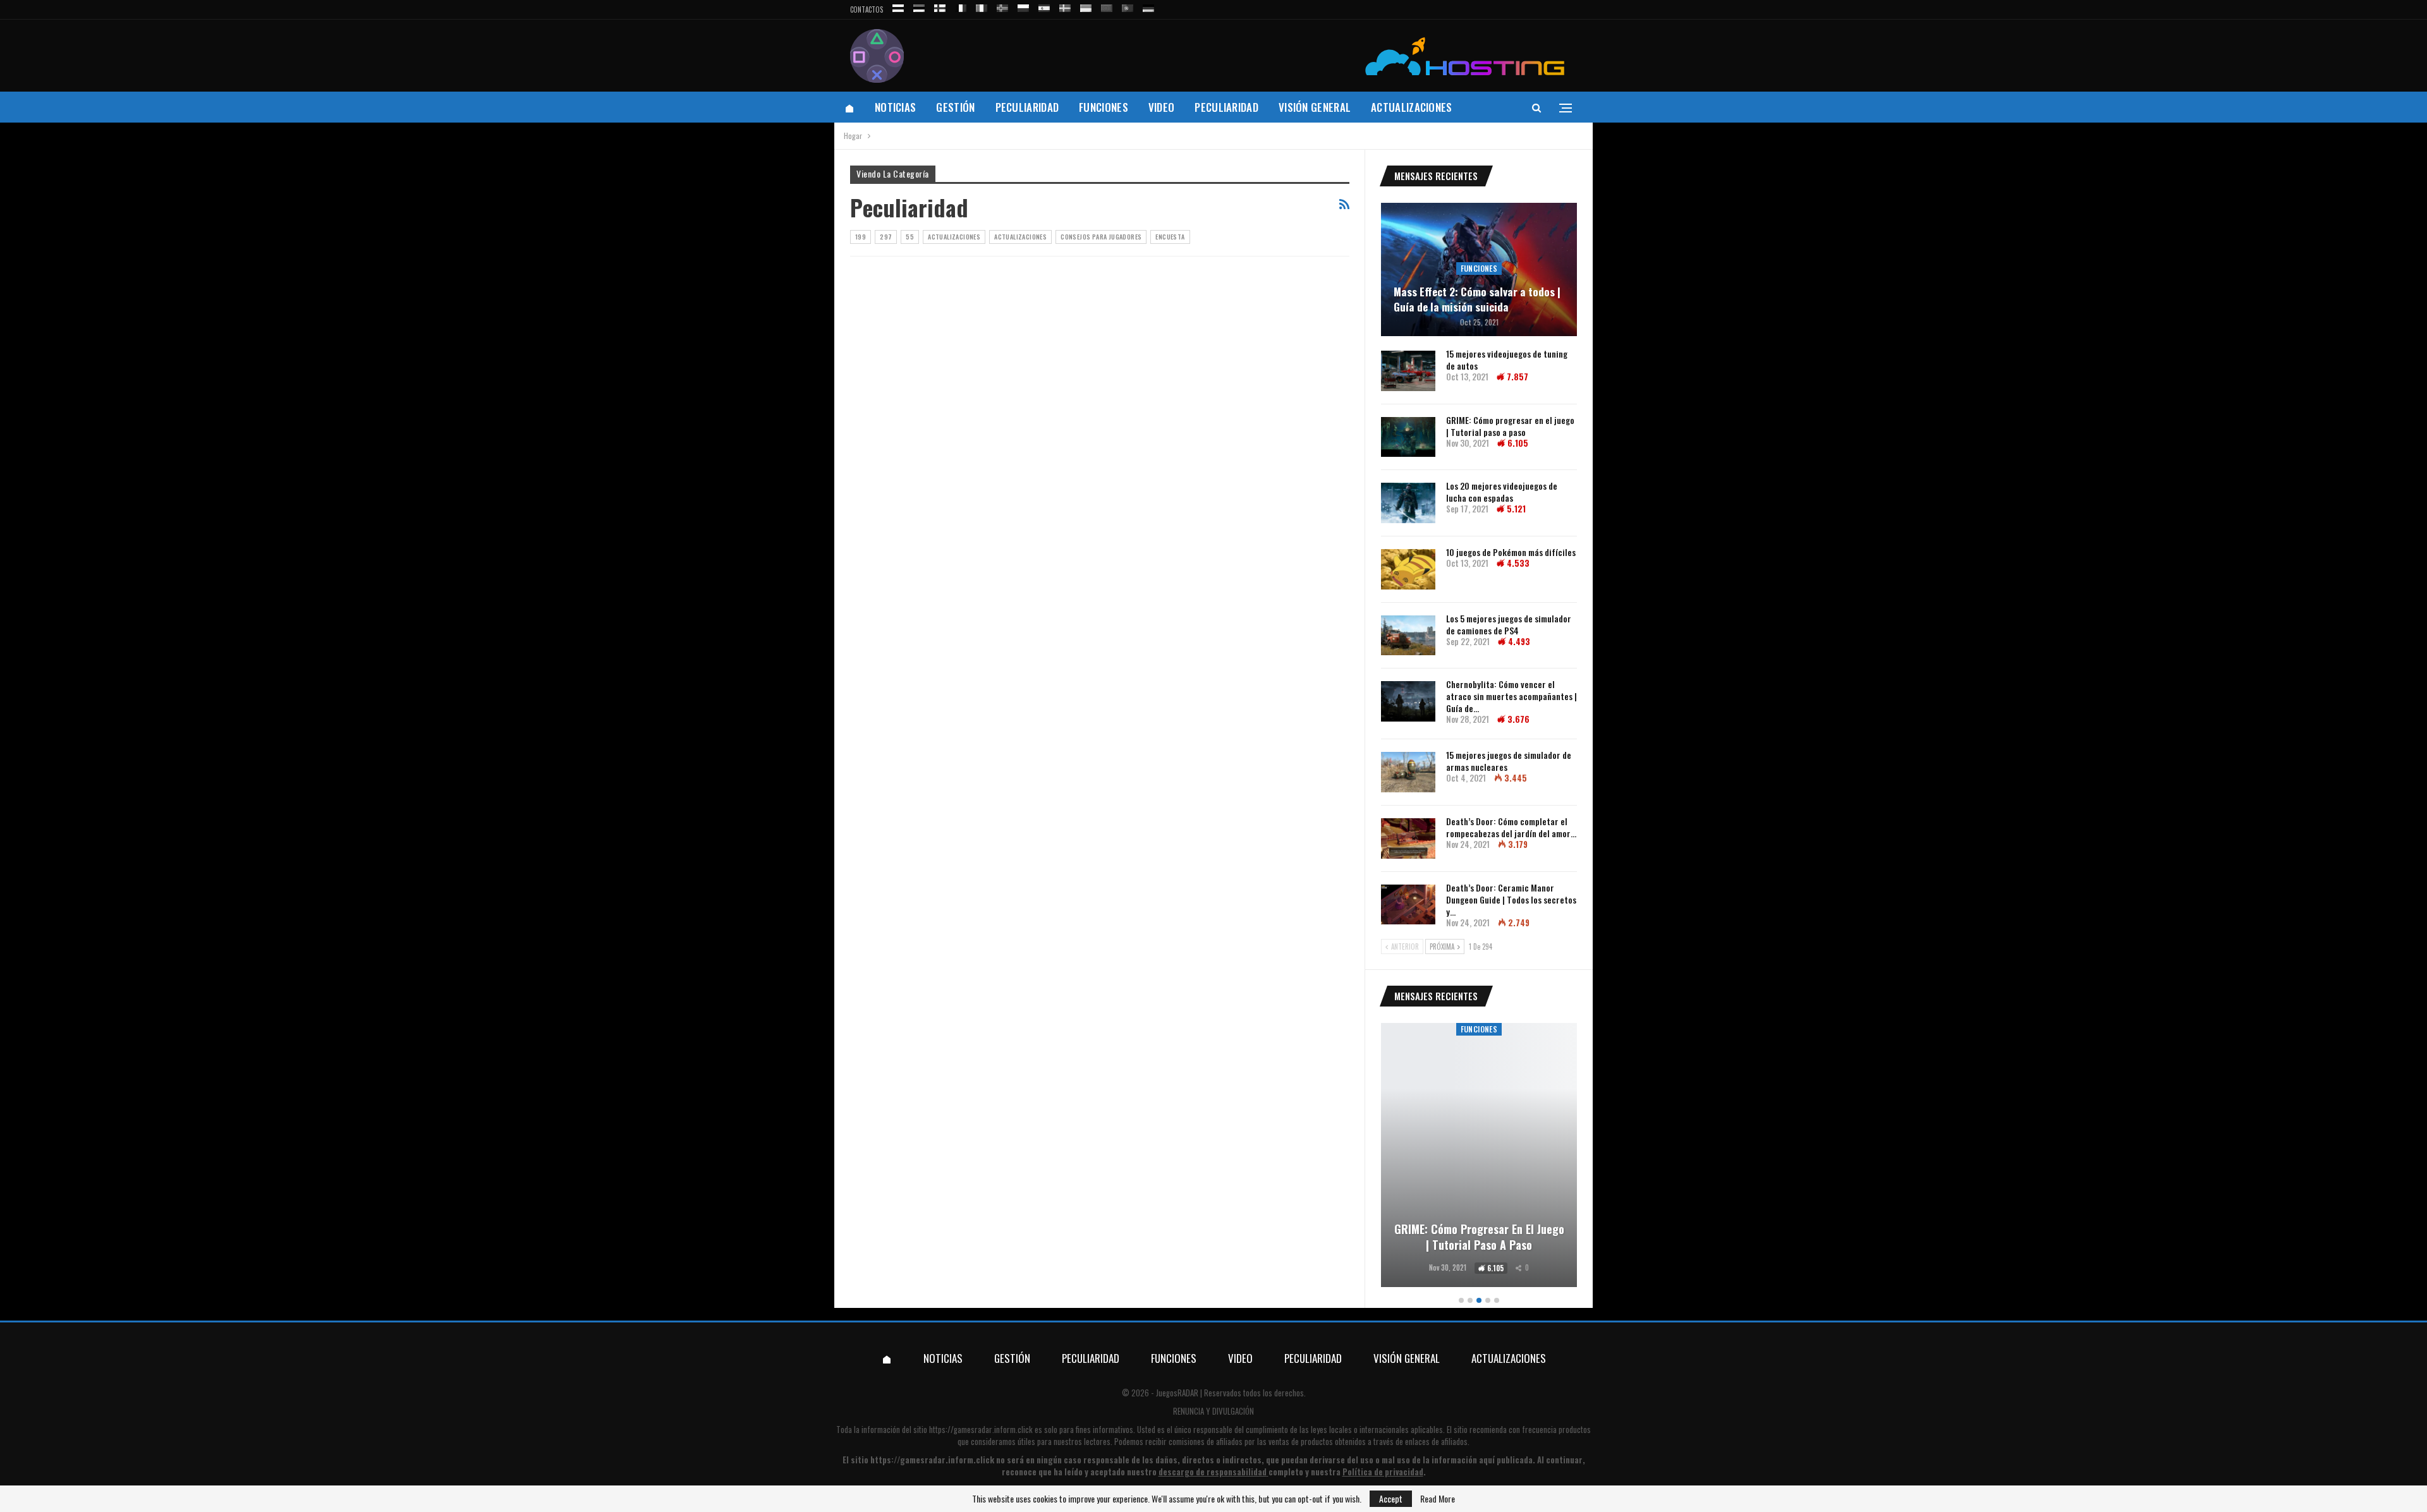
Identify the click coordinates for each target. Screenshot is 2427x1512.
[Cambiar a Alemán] (1148, 6)
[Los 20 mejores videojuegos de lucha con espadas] (1408, 503)
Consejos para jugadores (1101, 237)
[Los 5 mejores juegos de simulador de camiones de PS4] (1408, 636)
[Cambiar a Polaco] (1023, 6)
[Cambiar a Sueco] (1065, 6)
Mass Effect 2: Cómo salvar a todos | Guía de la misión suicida (1477, 299)
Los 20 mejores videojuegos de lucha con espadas (1502, 492)
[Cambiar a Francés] (961, 6)
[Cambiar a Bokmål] (1002, 6)
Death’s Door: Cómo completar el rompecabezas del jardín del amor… (1511, 827)
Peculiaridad (1027, 107)
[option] (1479, 1157)
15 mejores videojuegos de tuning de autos (1507, 360)
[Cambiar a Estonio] (919, 6)
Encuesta (1170, 237)
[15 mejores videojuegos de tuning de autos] (1408, 371)
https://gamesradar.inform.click (981, 1429)
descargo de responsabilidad (1213, 1472)
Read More (1438, 1499)
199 (861, 237)
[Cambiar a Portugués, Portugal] (1128, 6)
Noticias (895, 107)
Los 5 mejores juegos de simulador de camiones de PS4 (1509, 624)
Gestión (955, 107)
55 (910, 237)
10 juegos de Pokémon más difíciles (1511, 552)
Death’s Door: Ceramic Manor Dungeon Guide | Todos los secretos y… (1511, 899)
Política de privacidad (1383, 1472)
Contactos (867, 9)
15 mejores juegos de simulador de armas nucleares (1509, 761)
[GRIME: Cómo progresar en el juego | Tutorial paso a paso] (1408, 437)
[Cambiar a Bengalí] (1107, 6)
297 (886, 237)
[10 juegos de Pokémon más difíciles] (1408, 569)
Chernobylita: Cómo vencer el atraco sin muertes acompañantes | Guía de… (1512, 696)
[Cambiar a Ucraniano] (1086, 6)
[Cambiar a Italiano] (982, 6)
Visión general (1315, 107)
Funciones (1104, 107)
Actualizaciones (1412, 107)
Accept (1391, 1498)
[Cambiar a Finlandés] (940, 6)
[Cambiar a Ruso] (898, 6)
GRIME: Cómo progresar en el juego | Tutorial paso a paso (1510, 426)
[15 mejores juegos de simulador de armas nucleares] (1408, 772)
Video (1162, 107)
